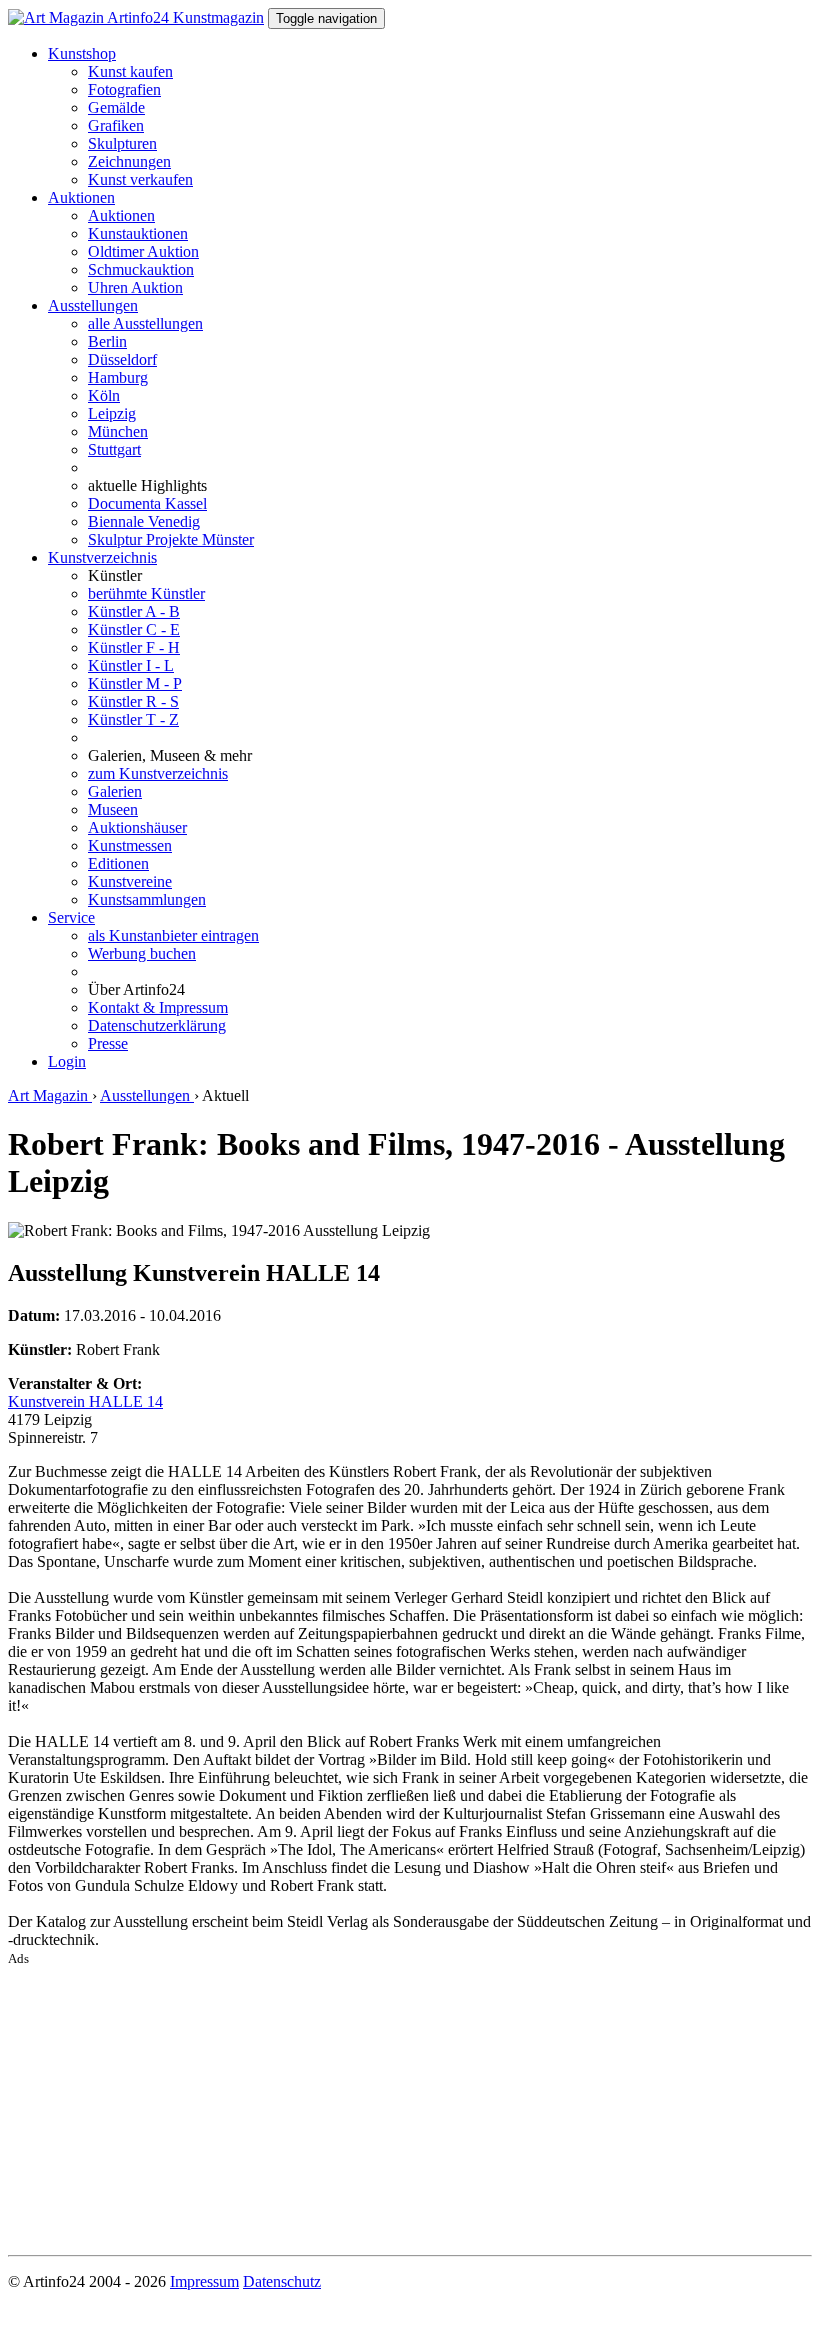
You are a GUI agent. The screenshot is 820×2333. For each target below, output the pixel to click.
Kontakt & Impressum (158, 1007)
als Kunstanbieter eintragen (173, 935)
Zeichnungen (129, 161)
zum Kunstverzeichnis (158, 773)
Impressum (204, 2281)
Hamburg (118, 377)
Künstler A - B (134, 611)
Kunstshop (82, 53)
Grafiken (116, 125)
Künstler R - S (133, 701)
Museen (113, 809)
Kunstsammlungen (147, 899)
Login (67, 1061)
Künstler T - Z (133, 719)
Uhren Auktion (135, 287)
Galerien (115, 791)
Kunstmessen (130, 845)
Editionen (118, 863)
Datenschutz (282, 2281)
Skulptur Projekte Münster (171, 539)
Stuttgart (114, 449)
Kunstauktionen (138, 233)
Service (71, 917)
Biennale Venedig (144, 521)
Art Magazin (50, 1095)
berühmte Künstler (146, 593)
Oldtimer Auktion (143, 251)
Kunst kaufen (130, 71)
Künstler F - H (134, 647)
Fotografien (124, 89)
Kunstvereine (130, 881)
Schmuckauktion (141, 269)
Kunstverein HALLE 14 (85, 1401)
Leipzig (112, 413)
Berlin (107, 341)
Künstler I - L (131, 665)
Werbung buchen (142, 953)
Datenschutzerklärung (157, 1025)
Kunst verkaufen (140, 179)
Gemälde (116, 107)
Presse (108, 1043)
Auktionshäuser (137, 827)
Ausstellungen (93, 305)
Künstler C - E (134, 629)
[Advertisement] (410, 2107)
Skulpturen (122, 143)
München (118, 431)
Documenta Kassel (147, 503)
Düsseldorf (122, 359)
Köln (104, 395)
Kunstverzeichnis (102, 557)
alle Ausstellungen (145, 323)
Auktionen (81, 197)
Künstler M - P (135, 683)
